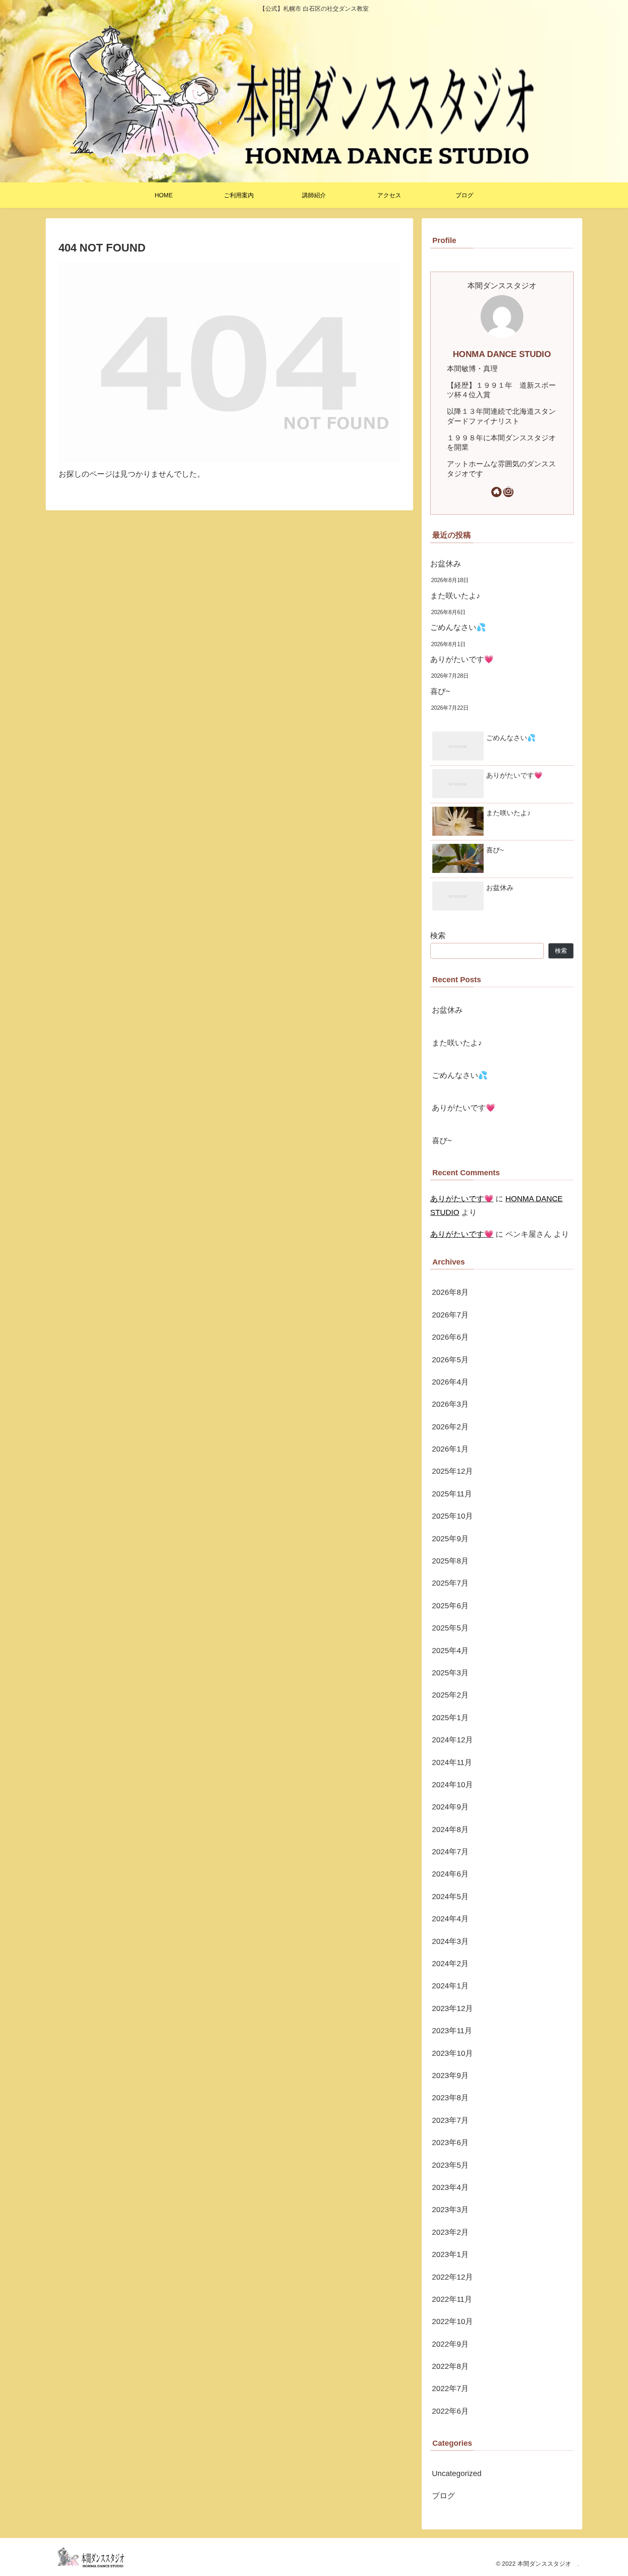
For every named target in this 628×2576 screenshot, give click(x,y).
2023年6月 (450, 2143)
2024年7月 (450, 1852)
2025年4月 (450, 1650)
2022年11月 (452, 2299)
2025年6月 (450, 1605)
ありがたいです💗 (462, 659)
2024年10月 (452, 1785)
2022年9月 (450, 2344)
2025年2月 (450, 1695)
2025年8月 (450, 1561)
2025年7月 (450, 1583)
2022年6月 (450, 2411)
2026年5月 (450, 1359)
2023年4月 (450, 2187)
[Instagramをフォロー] (508, 492)
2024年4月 (450, 1919)
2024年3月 (450, 1941)
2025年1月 (450, 1717)
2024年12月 (452, 1740)
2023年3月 (450, 2210)
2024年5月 (450, 1896)
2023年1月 (450, 2254)
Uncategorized (457, 2474)
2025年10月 (452, 1516)
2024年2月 (450, 1964)
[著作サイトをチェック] (496, 492)
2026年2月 (450, 1426)
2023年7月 (450, 2120)
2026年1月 (450, 1449)
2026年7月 (450, 1314)
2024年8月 (450, 1829)
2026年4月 (450, 1382)
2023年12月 (452, 2008)
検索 (438, 936)
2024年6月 (450, 1874)
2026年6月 (450, 1337)
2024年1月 (450, 1986)
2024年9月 (450, 1807)
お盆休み (446, 564)
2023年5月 (450, 2165)
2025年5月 (450, 1628)
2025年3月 (450, 1673)
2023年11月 (452, 2031)
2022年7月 (450, 2389)
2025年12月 (452, 1471)
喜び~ (440, 691)
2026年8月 (450, 1292)
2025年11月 (452, 1493)
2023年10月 (452, 2053)
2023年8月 (450, 2098)
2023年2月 (450, 2232)
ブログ (443, 2496)
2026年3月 (450, 1404)
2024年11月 (452, 1762)
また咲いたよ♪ (455, 596)
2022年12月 (452, 2277)
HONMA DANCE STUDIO (502, 354)
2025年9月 (450, 1538)
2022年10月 (452, 2321)
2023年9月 (450, 2075)
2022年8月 (450, 2366)
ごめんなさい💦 (458, 627)
